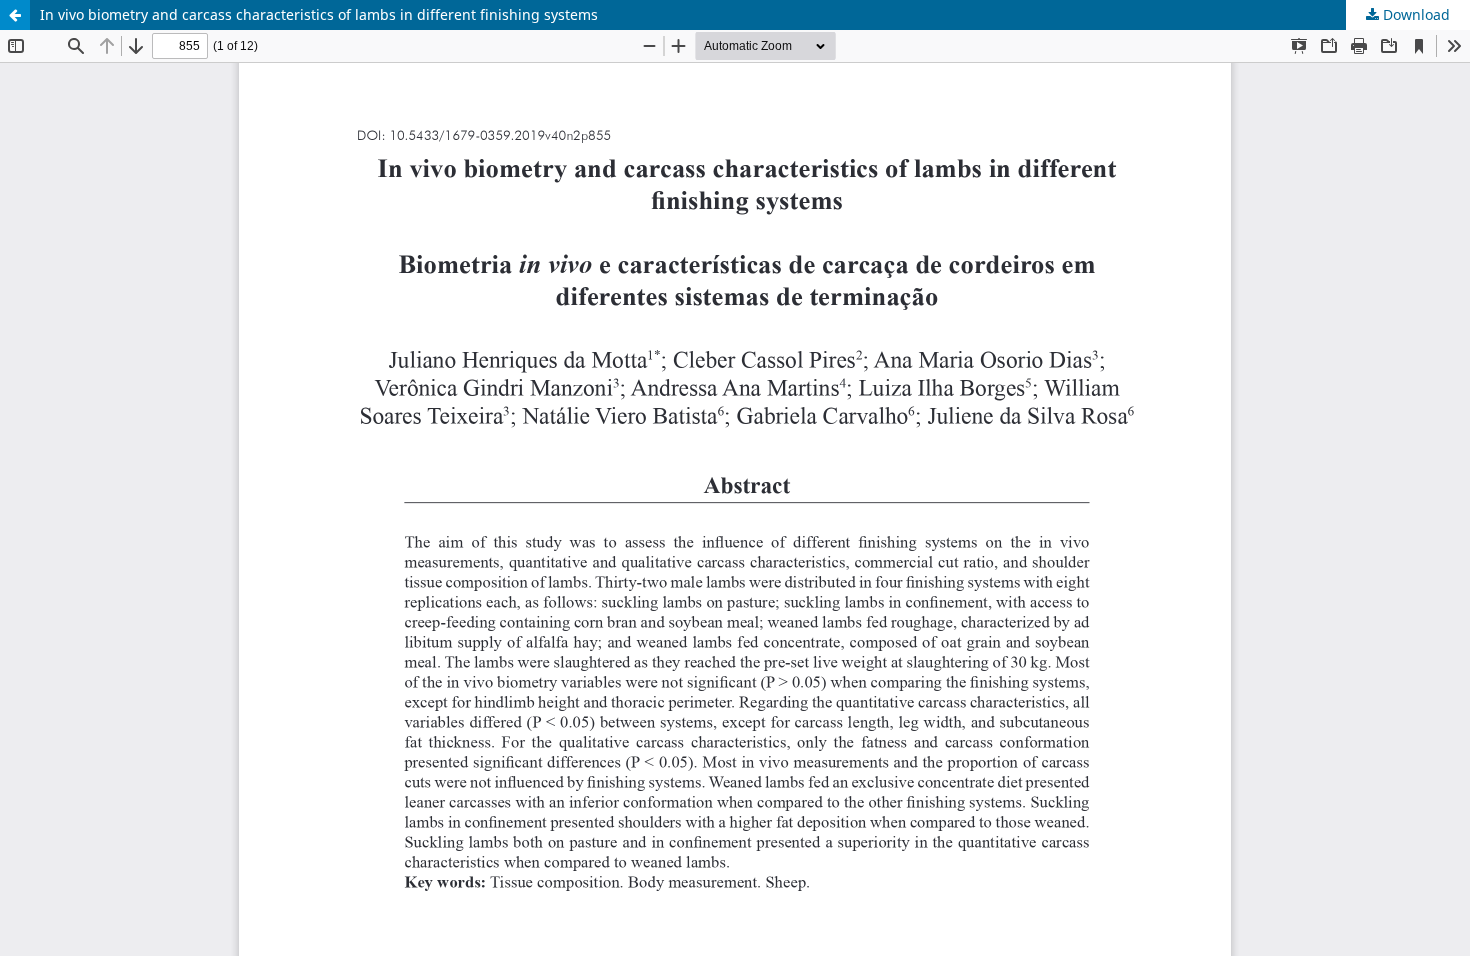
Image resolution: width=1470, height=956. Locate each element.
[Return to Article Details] (15, 15)
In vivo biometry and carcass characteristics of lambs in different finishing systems (319, 14)
